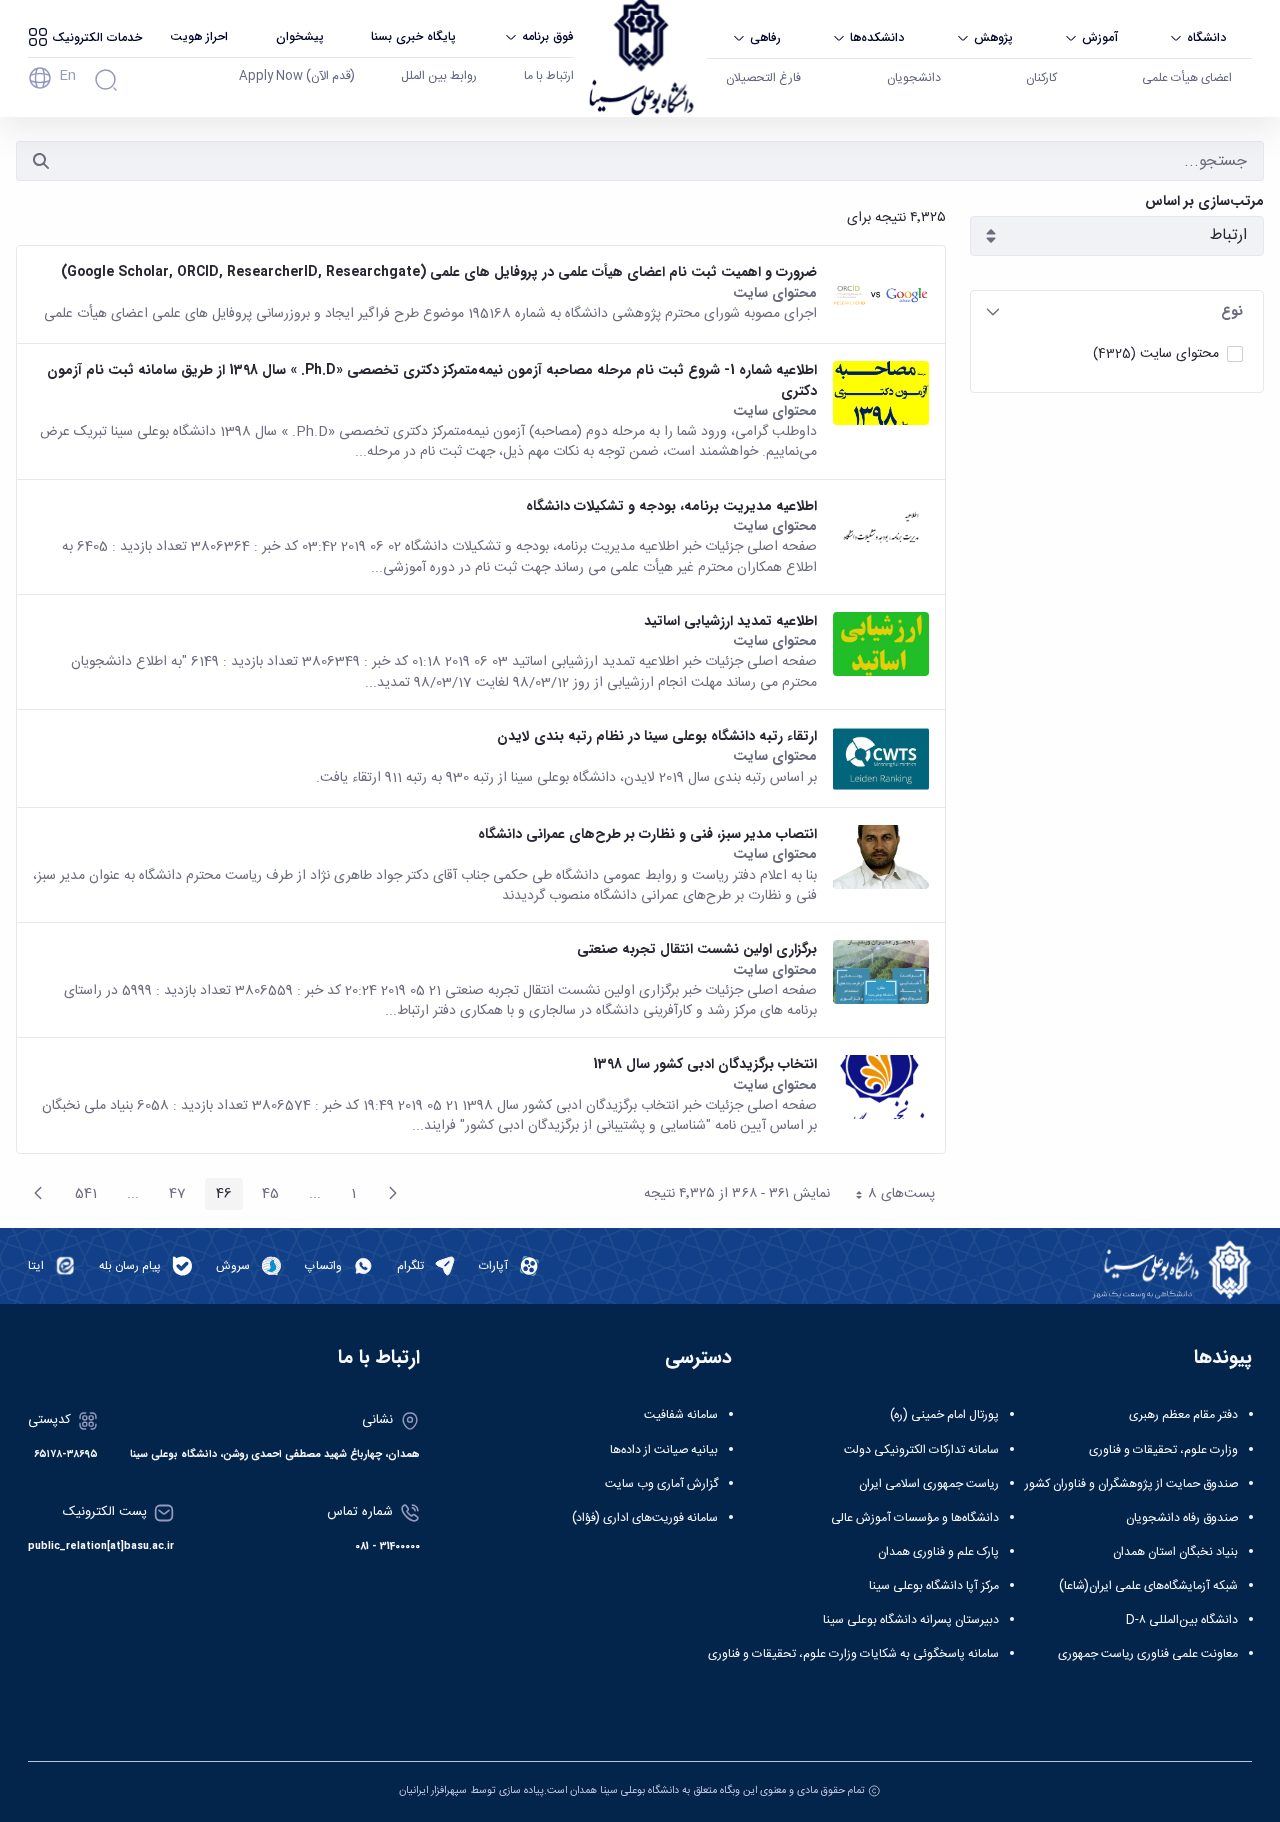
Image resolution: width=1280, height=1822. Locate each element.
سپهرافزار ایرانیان (433, 1790)
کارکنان (1041, 78)
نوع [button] (1232, 311)
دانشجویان (914, 78)
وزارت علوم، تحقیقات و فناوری (1163, 1450)
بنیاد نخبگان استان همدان (1175, 1552)
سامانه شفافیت (681, 1415)
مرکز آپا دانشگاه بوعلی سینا (934, 1586)
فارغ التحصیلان (763, 78)
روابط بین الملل (439, 76)
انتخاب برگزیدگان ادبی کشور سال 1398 (705, 1064)
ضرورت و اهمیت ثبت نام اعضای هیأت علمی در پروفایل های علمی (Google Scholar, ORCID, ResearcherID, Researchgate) (439, 272)
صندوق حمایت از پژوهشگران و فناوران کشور (1131, 1484)
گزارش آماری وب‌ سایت (661, 1484)
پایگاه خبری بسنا (413, 36)
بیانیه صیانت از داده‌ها (664, 1450)
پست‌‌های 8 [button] (888, 1196)
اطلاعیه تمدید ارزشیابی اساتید (730, 621)
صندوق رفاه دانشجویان (1182, 1518)
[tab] (1117, 311)
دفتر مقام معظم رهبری (1183, 1415)
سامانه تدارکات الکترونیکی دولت (921, 1450)
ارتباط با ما (549, 76)
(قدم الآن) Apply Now (297, 76)
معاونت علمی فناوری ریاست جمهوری (1148, 1654)
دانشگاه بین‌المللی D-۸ (1182, 1620)
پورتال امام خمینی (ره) (944, 1415)
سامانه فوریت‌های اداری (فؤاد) (645, 1518)
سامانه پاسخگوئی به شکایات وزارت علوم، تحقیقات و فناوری (853, 1654)
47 (172, 1196)
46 (218, 1196)
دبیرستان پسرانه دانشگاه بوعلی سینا (911, 1620)
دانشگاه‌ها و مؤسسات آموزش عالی (915, 1518)
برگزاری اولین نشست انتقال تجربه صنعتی (697, 949)
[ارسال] (41, 161)
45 (265, 1196)
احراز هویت (199, 36)
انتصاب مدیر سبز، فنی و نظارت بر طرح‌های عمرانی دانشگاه (647, 834)
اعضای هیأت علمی (1187, 78)
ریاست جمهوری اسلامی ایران (929, 1484)
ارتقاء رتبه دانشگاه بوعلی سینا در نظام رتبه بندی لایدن (657, 736)
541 (80, 1196)
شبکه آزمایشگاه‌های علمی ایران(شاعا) (1148, 1586)
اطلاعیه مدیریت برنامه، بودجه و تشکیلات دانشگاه (671, 506)
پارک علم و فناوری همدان (938, 1552)
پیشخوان (300, 36)
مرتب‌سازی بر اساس (1204, 201)
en (67, 76)
